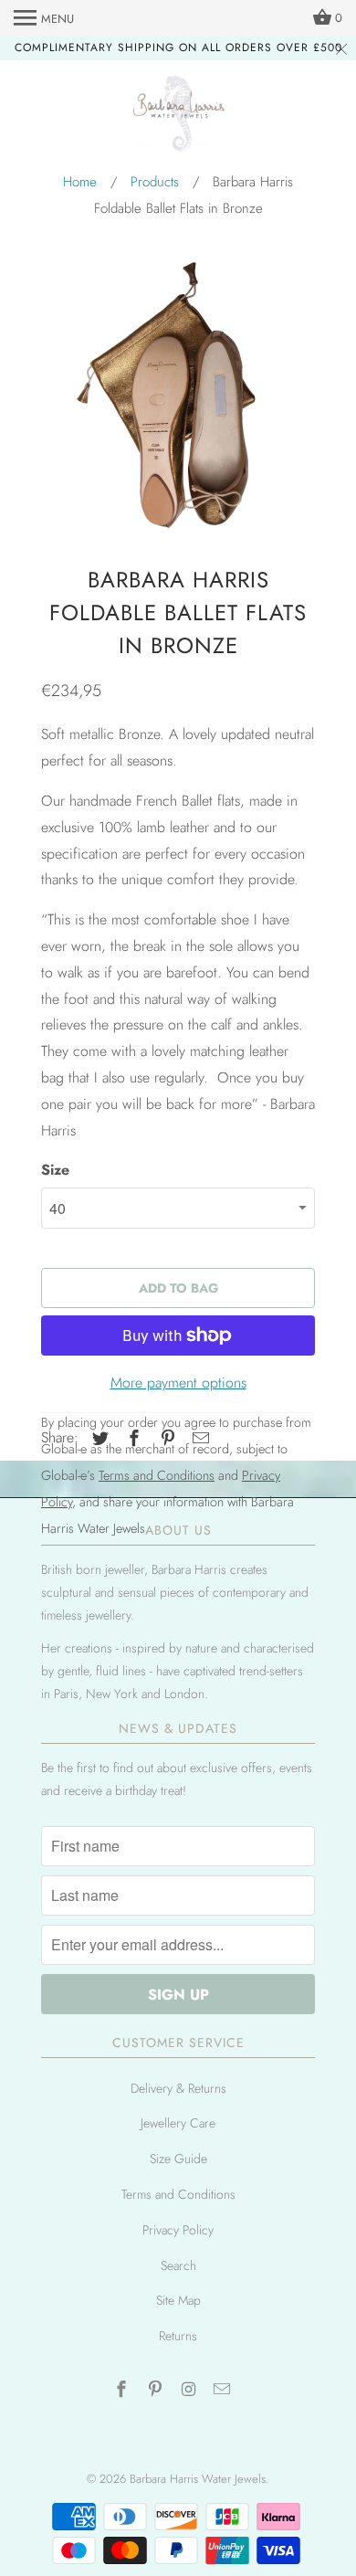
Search (178, 2265)
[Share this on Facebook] (131, 1439)
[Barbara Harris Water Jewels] (178, 117)
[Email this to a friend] (198, 1439)
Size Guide (178, 2159)
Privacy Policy (178, 2230)
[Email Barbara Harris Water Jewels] (224, 2390)
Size (55, 1170)
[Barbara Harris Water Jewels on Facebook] (123, 2390)
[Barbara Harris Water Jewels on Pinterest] (157, 2390)
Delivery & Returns (178, 2088)
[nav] (44, 18)
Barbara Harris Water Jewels (198, 2479)
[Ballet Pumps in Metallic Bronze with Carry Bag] (178, 397)
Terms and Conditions (178, 2194)
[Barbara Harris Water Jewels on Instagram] (191, 2390)
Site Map (178, 2300)
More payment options (178, 1383)
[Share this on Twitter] (98, 1439)
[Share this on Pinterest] (165, 1439)
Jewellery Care (178, 2123)
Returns (178, 2336)
